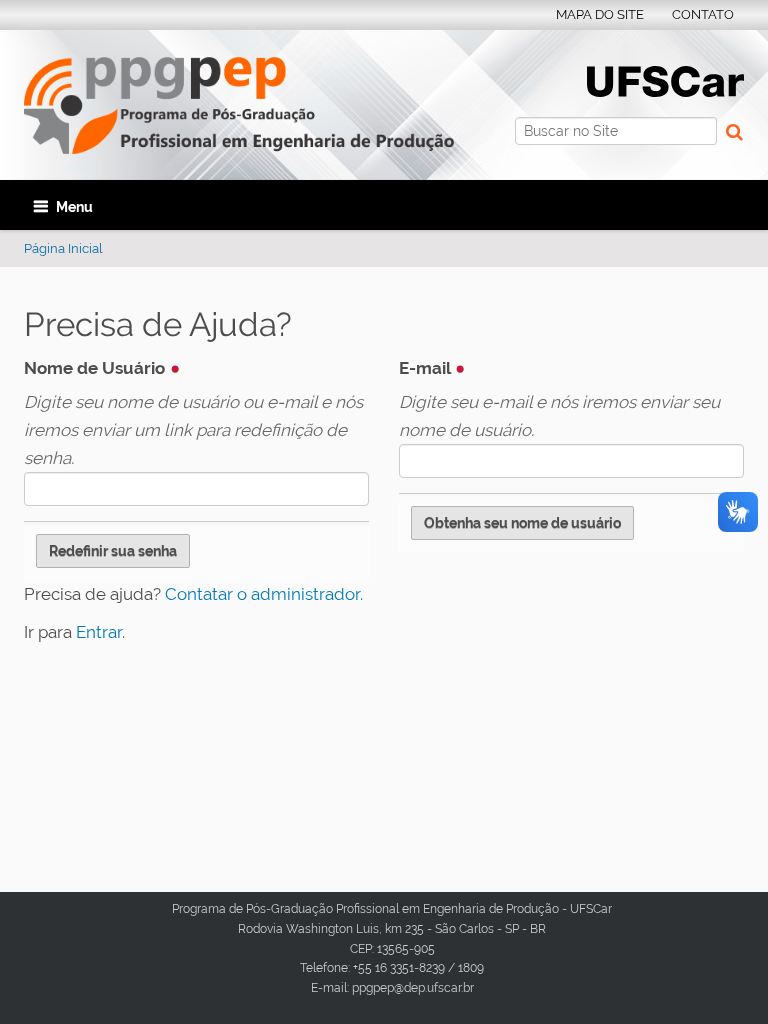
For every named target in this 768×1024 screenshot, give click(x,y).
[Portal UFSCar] (665, 80)
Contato (703, 14)
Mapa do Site (600, 14)
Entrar (99, 632)
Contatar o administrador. (264, 594)
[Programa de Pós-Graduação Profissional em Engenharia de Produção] (239, 105)
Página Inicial (63, 248)
